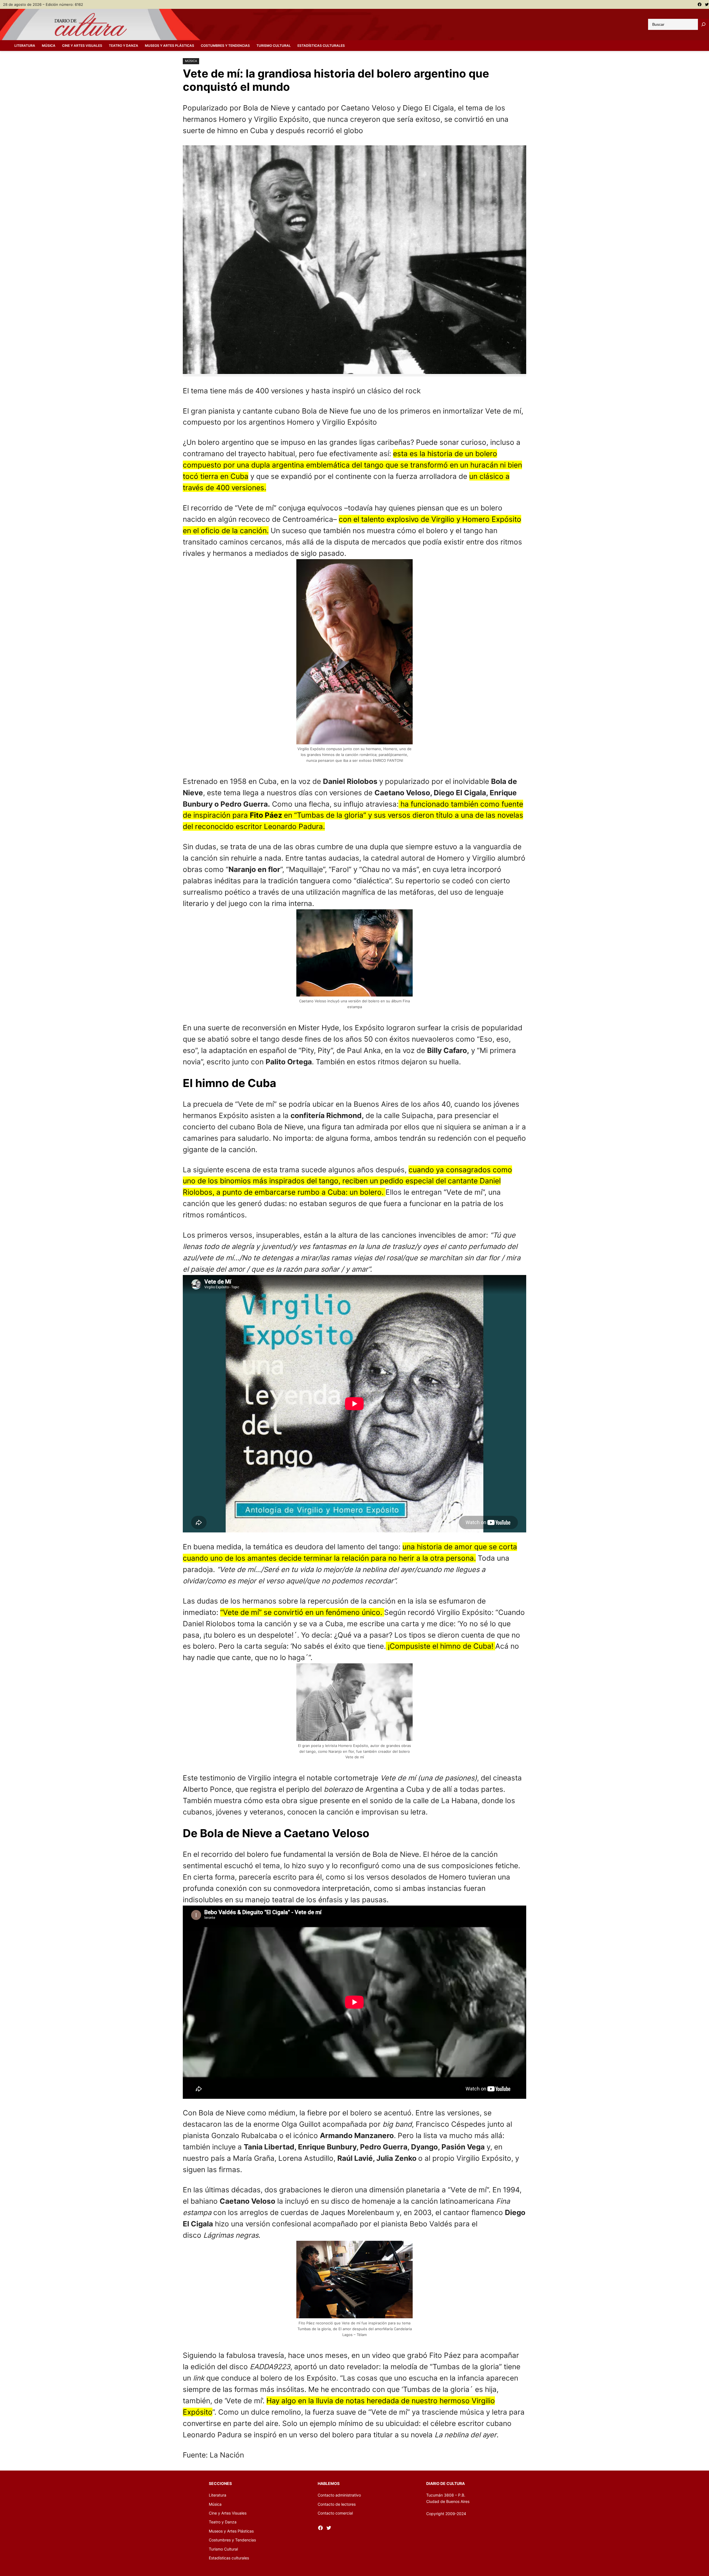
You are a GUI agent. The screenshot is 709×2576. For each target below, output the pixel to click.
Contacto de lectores (337, 2504)
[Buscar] (703, 24)
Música (191, 61)
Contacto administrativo (339, 2495)
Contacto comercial (335, 2513)
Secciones (220, 2483)
